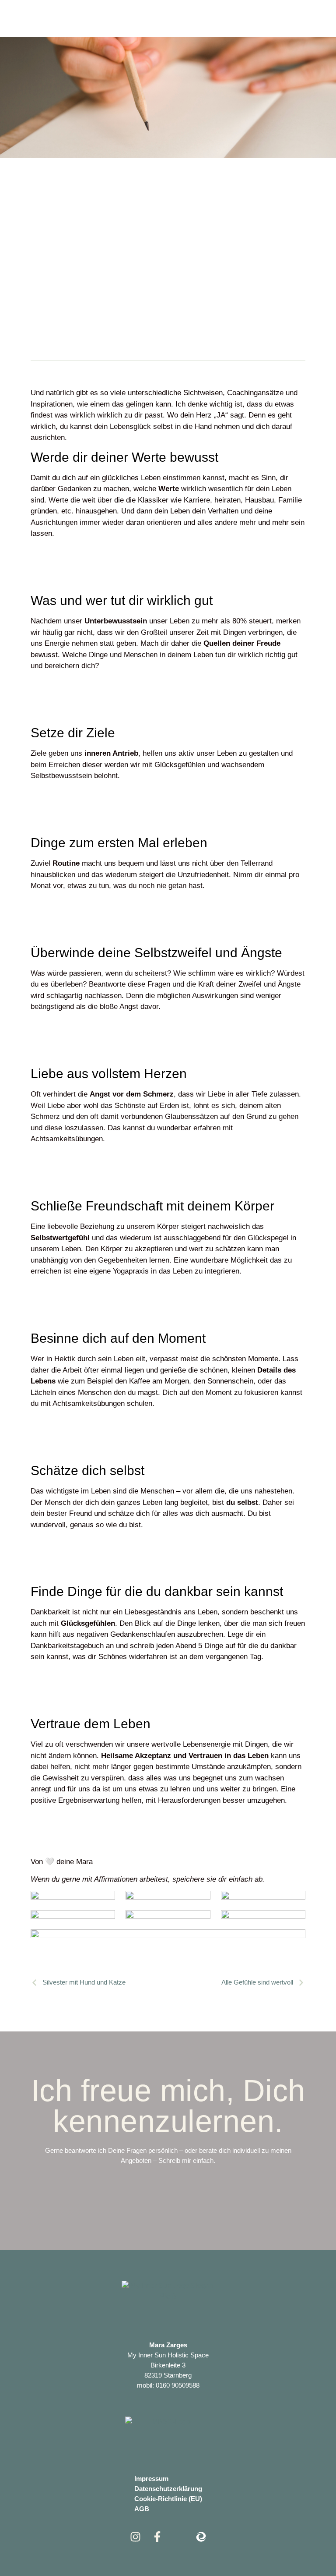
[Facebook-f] (157, 2537)
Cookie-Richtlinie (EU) (168, 2499)
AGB (142, 2509)
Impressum (151, 2479)
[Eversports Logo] (201, 2537)
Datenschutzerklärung (168, 2489)
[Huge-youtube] (179, 2537)
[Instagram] (135, 2537)
